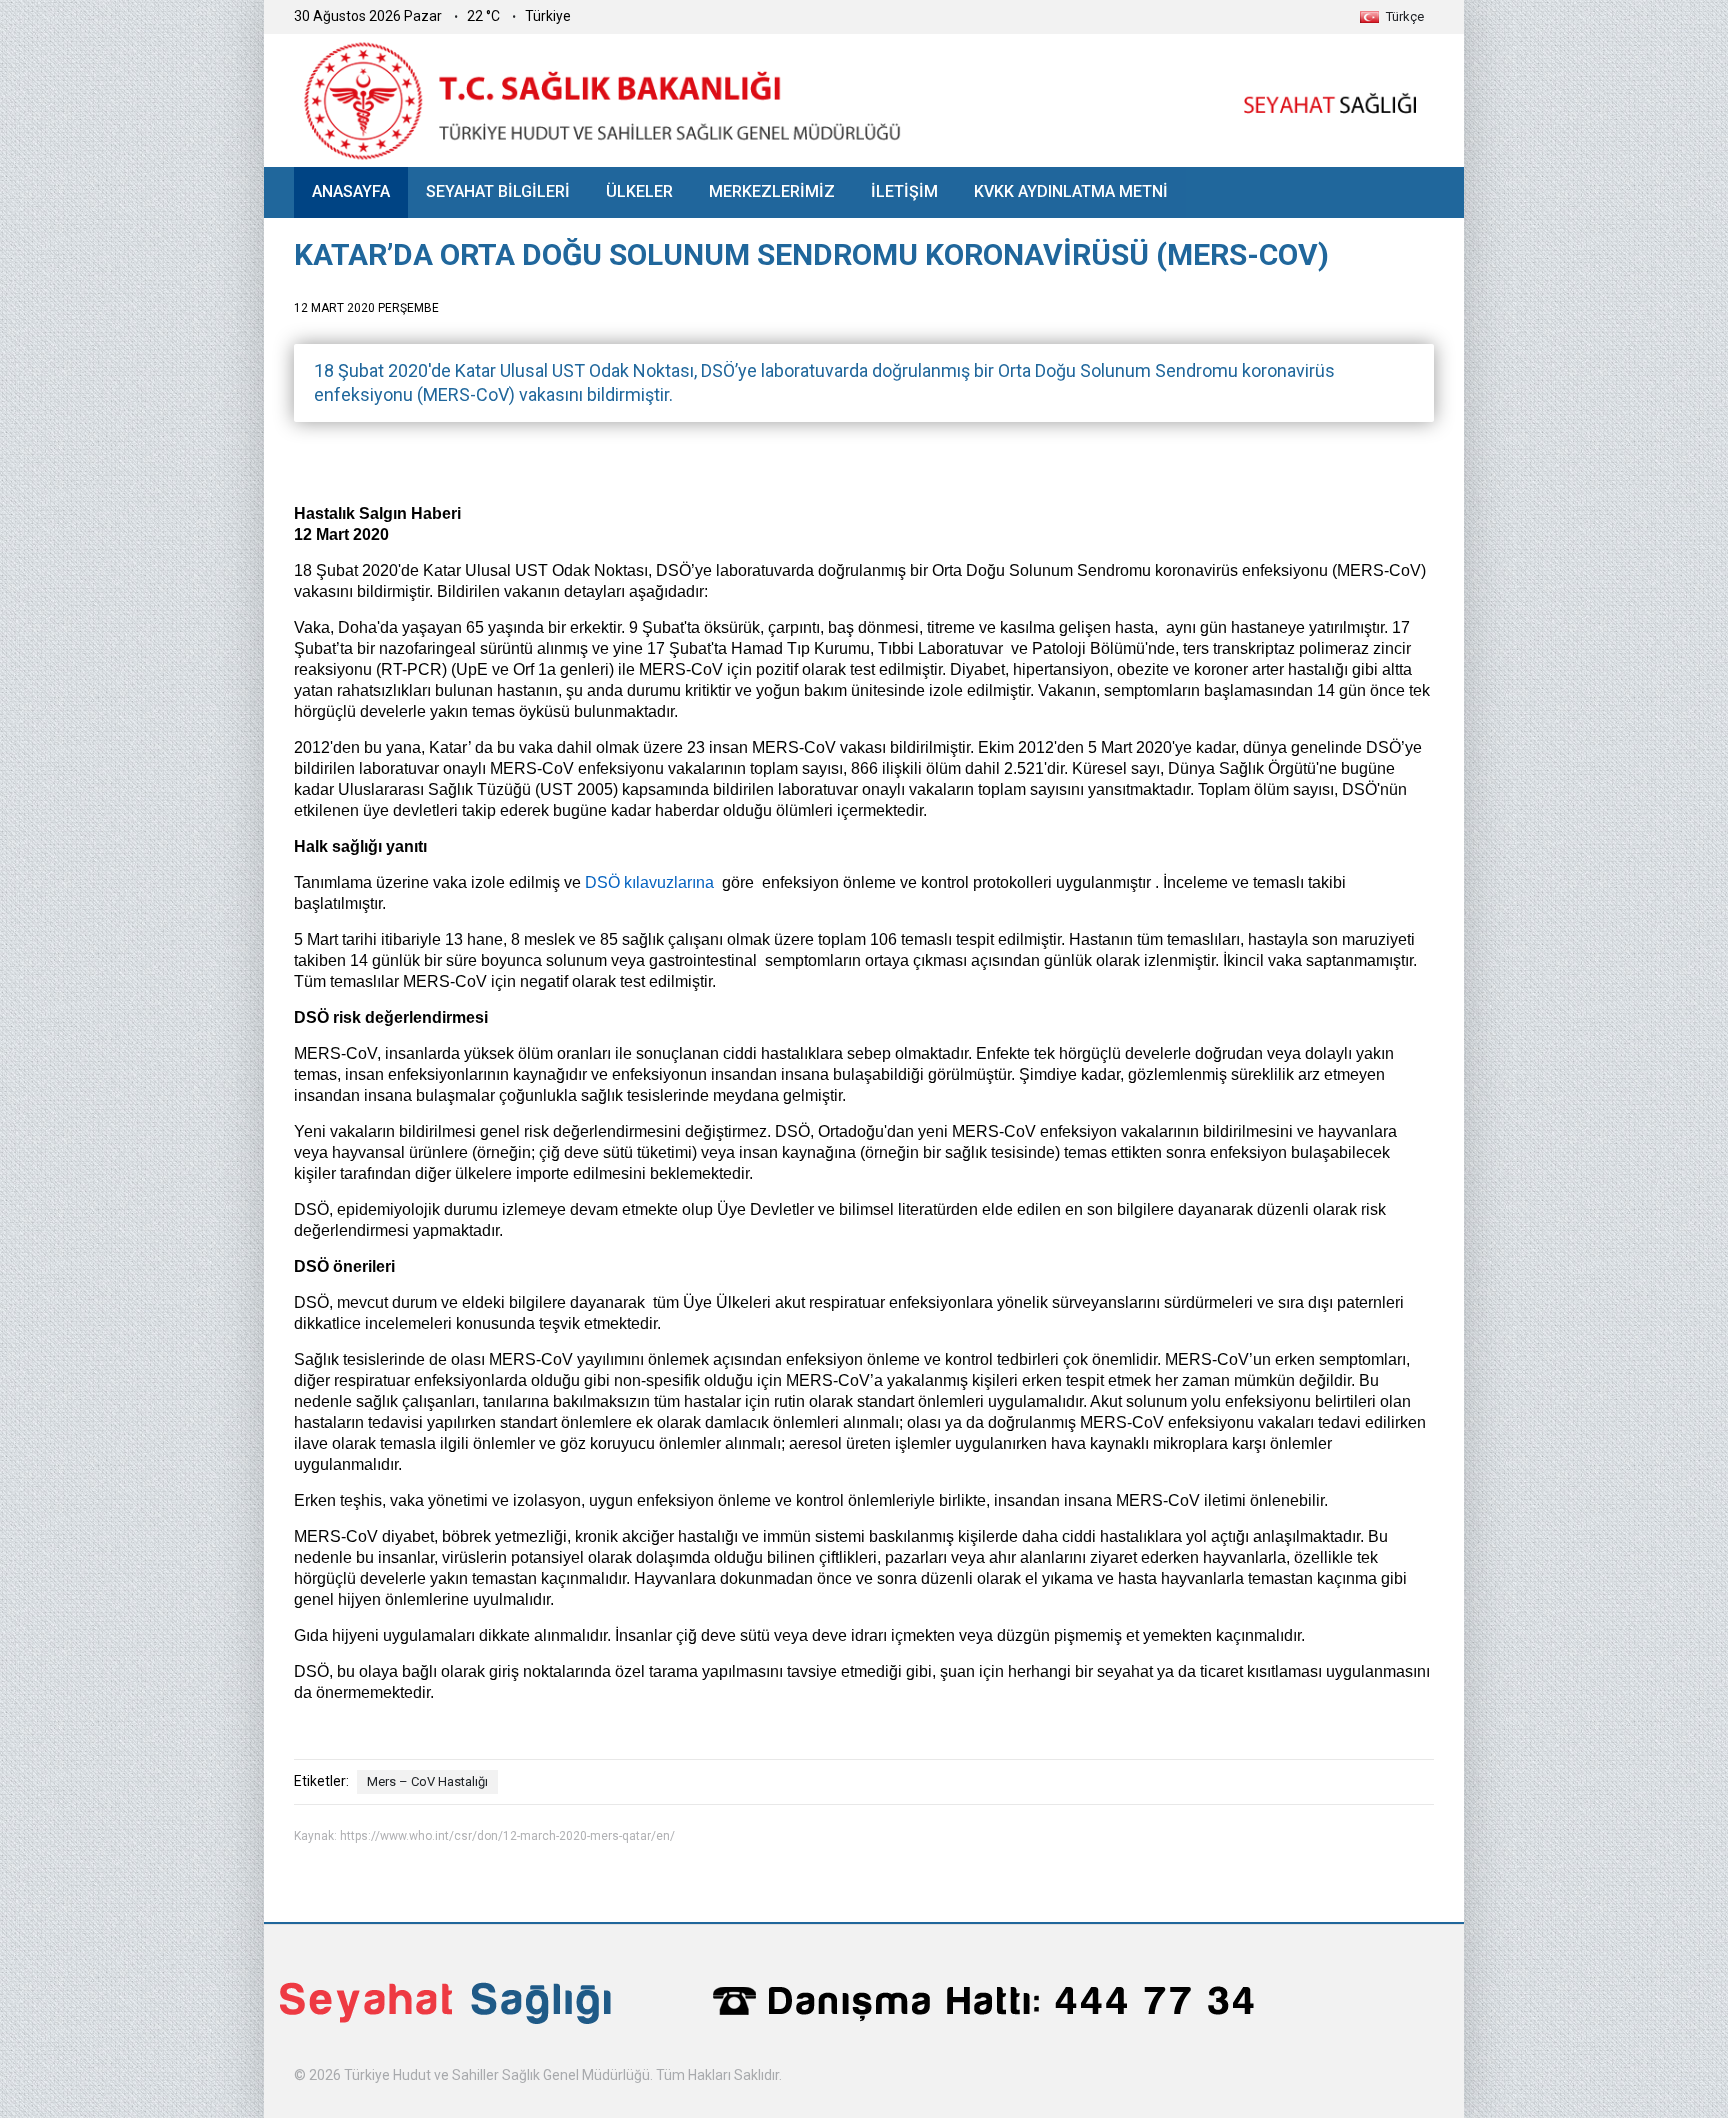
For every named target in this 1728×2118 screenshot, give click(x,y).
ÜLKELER (639, 191)
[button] (1392, 16)
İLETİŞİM (904, 191)
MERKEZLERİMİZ (772, 191)
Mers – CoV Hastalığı (427, 1781)
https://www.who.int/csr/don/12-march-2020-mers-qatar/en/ (507, 1836)
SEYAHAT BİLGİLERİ (498, 191)
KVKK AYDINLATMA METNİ (1071, 191)
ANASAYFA (351, 191)
